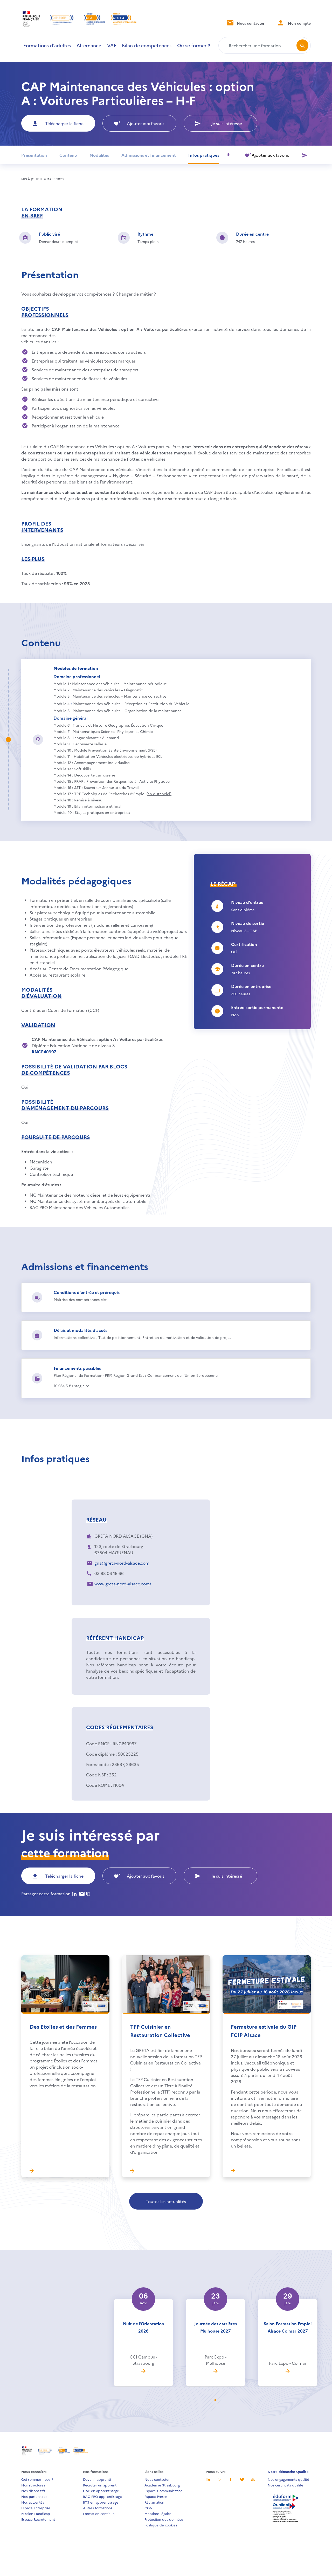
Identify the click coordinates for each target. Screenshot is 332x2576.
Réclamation (154, 2502)
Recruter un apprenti (100, 2485)
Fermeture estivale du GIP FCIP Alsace (264, 2030)
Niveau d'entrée (247, 902)
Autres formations (98, 2508)
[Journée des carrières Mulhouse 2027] (216, 2371)
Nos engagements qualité (288, 2479)
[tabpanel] (143, 2331)
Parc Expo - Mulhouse (216, 2360)
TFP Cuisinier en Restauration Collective (160, 2030)
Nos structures (33, 2485)
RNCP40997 (44, 1052)
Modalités (99, 155)
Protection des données (164, 2519)
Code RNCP (98, 1743)
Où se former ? (194, 45)
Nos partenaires (34, 2496)
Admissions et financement (149, 155)
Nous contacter (250, 23)
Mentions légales (158, 2513)
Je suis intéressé (227, 123)
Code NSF (96, 1775)
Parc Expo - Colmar (288, 2363)
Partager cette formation (46, 1893)
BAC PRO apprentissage (102, 2496)
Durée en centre (252, 234)
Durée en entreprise (251, 986)
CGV (148, 2508)
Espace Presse (156, 2496)
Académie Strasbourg (162, 2485)
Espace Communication (164, 2491)
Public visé (49, 234)
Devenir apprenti (97, 2479)
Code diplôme (100, 1754)
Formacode (97, 1764)
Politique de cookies (161, 2525)
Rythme (145, 234)
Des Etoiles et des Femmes (63, 2026)
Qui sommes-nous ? (37, 2479)
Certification (244, 944)
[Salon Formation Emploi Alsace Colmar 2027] (288, 2371)
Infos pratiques (204, 155)
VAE (112, 45)
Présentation (34, 155)
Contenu (68, 155)
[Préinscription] (305, 155)
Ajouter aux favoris (146, 123)
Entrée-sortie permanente (257, 1007)
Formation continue (99, 2513)
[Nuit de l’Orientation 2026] (143, 2371)
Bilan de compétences (147, 45)
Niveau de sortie (248, 923)
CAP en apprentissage (101, 2491)
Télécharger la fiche (64, 123)
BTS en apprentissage (101, 2502)
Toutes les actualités (166, 2201)
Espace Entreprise (36, 2508)
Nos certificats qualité (285, 2485)
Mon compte (299, 23)
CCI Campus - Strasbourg (143, 2360)
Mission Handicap (36, 2513)
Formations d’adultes (47, 45)
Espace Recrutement (38, 2519)
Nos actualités (33, 2502)
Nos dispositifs (33, 2491)
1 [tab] (218, 2400)
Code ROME (98, 1785)
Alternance (89, 45)
